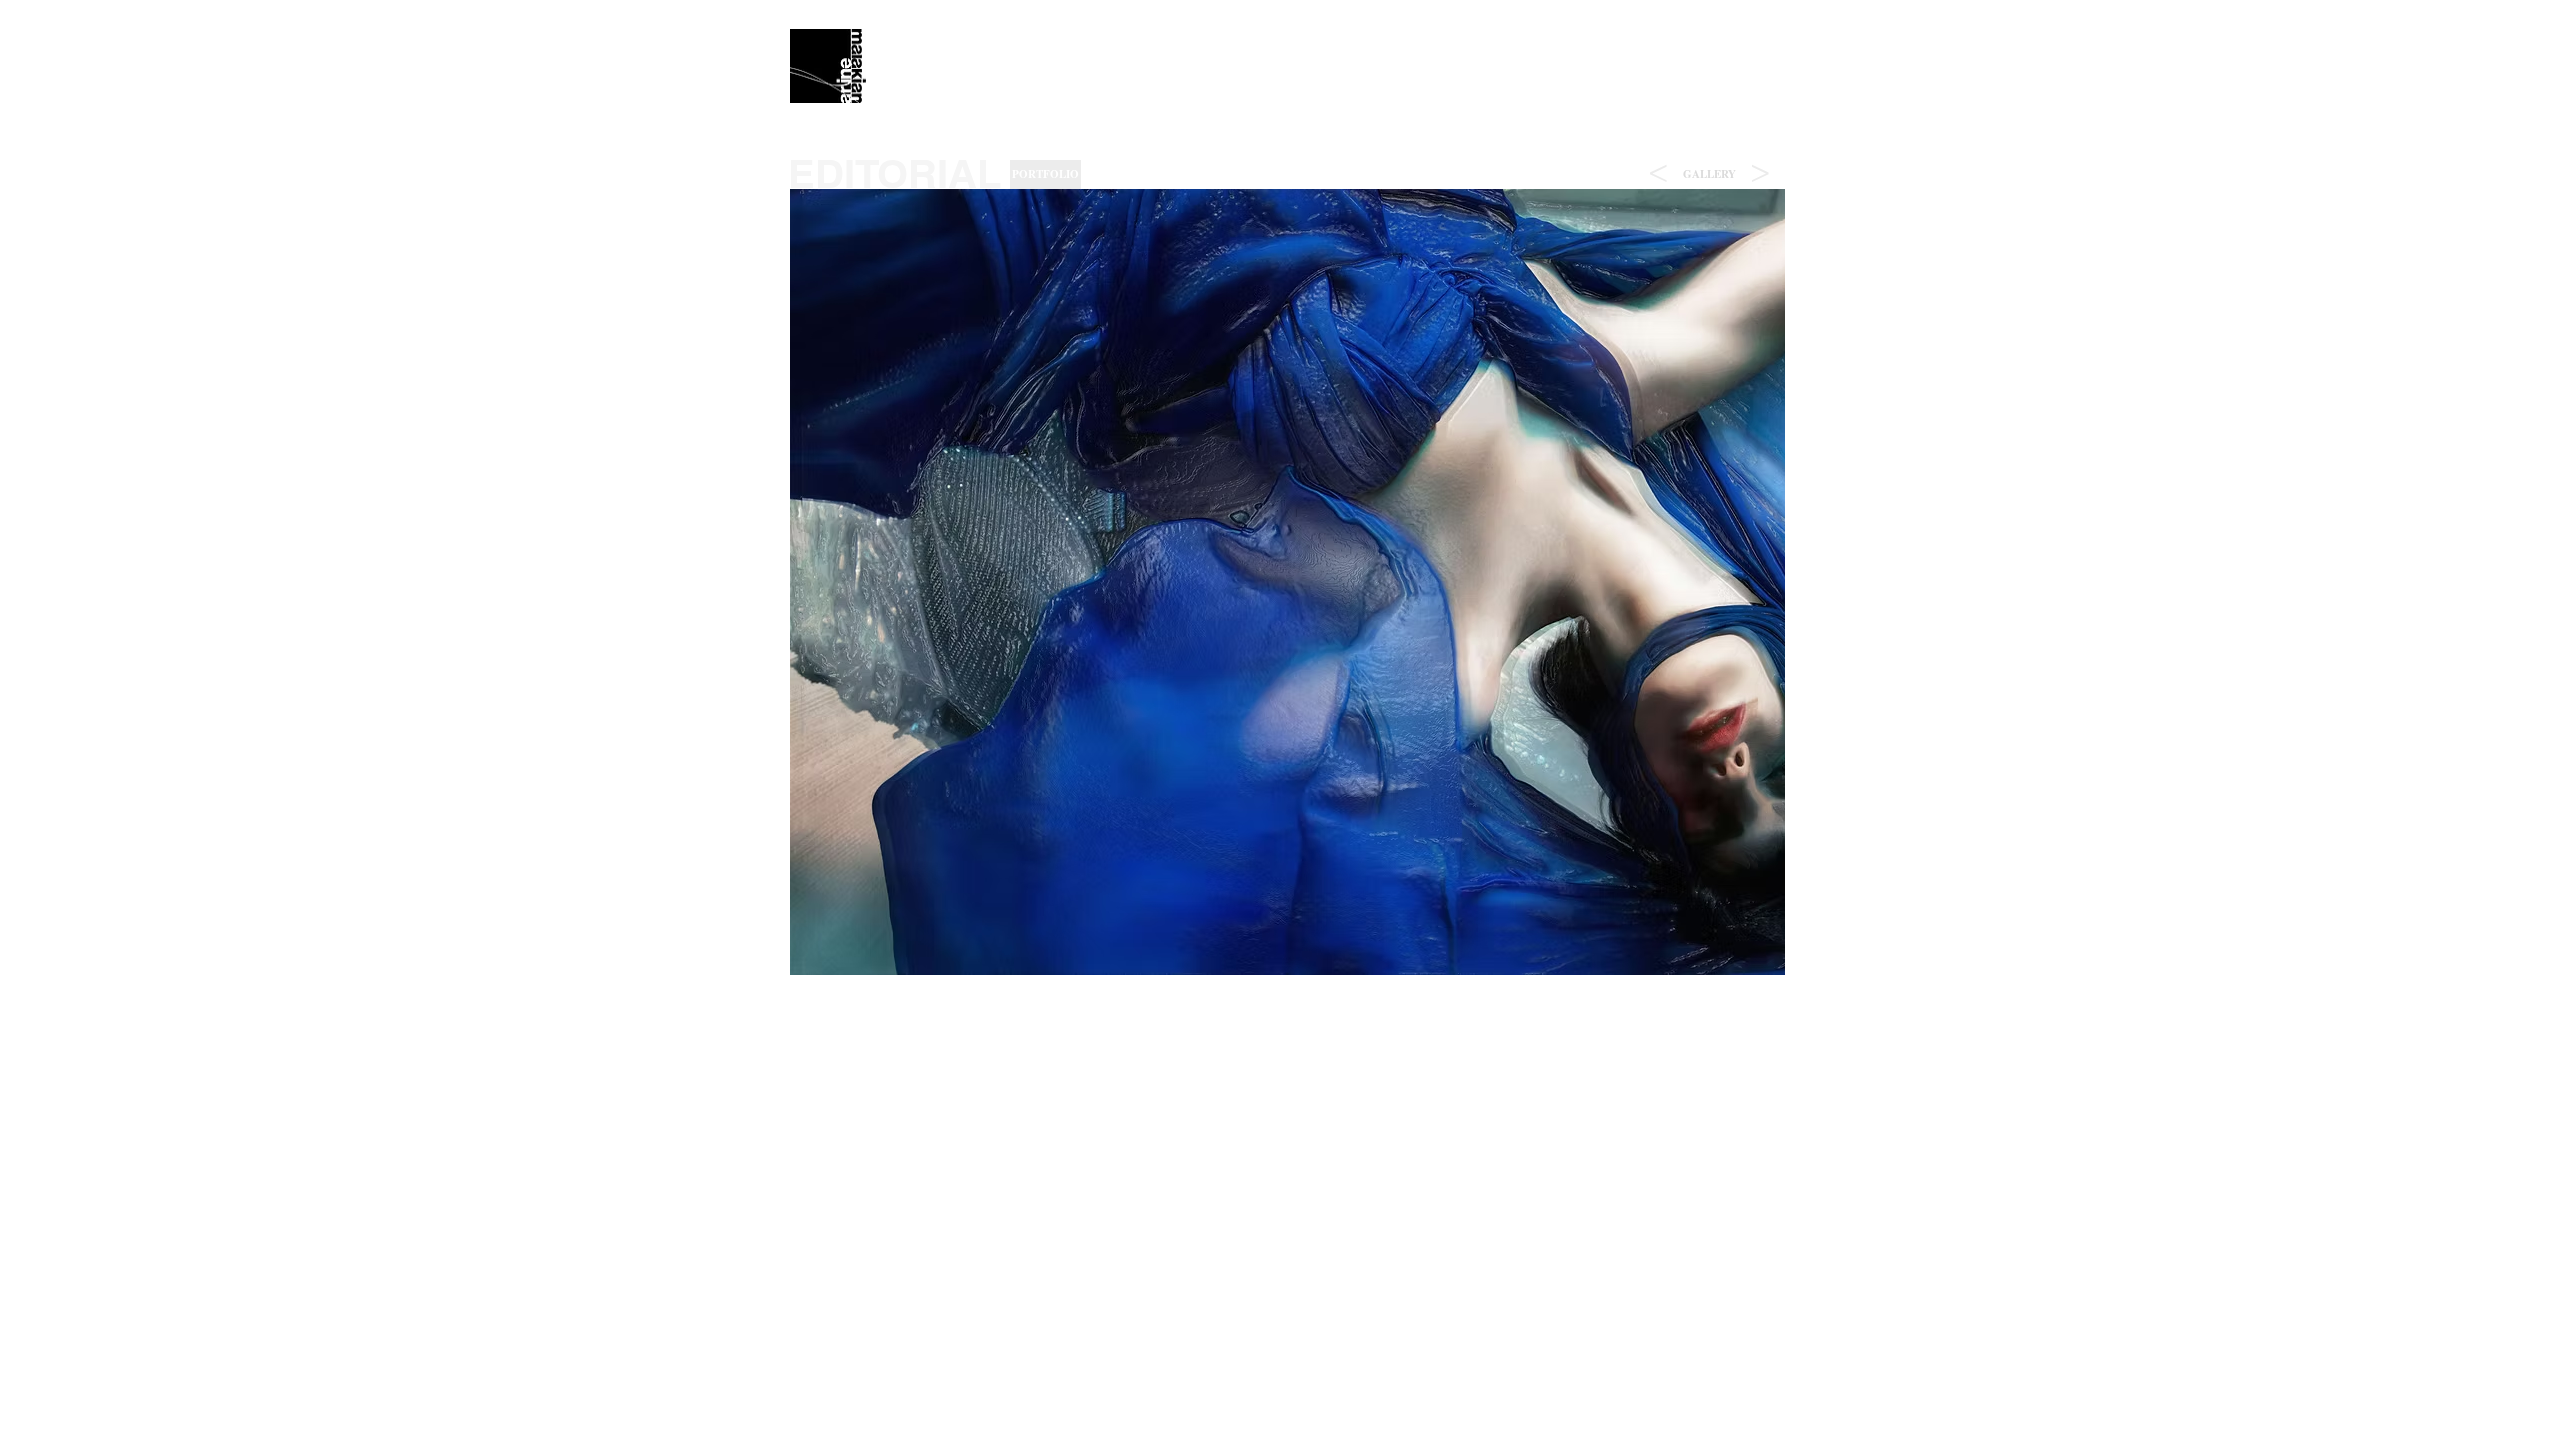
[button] (1709, 174)
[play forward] (1760, 582)
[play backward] (815, 582)
